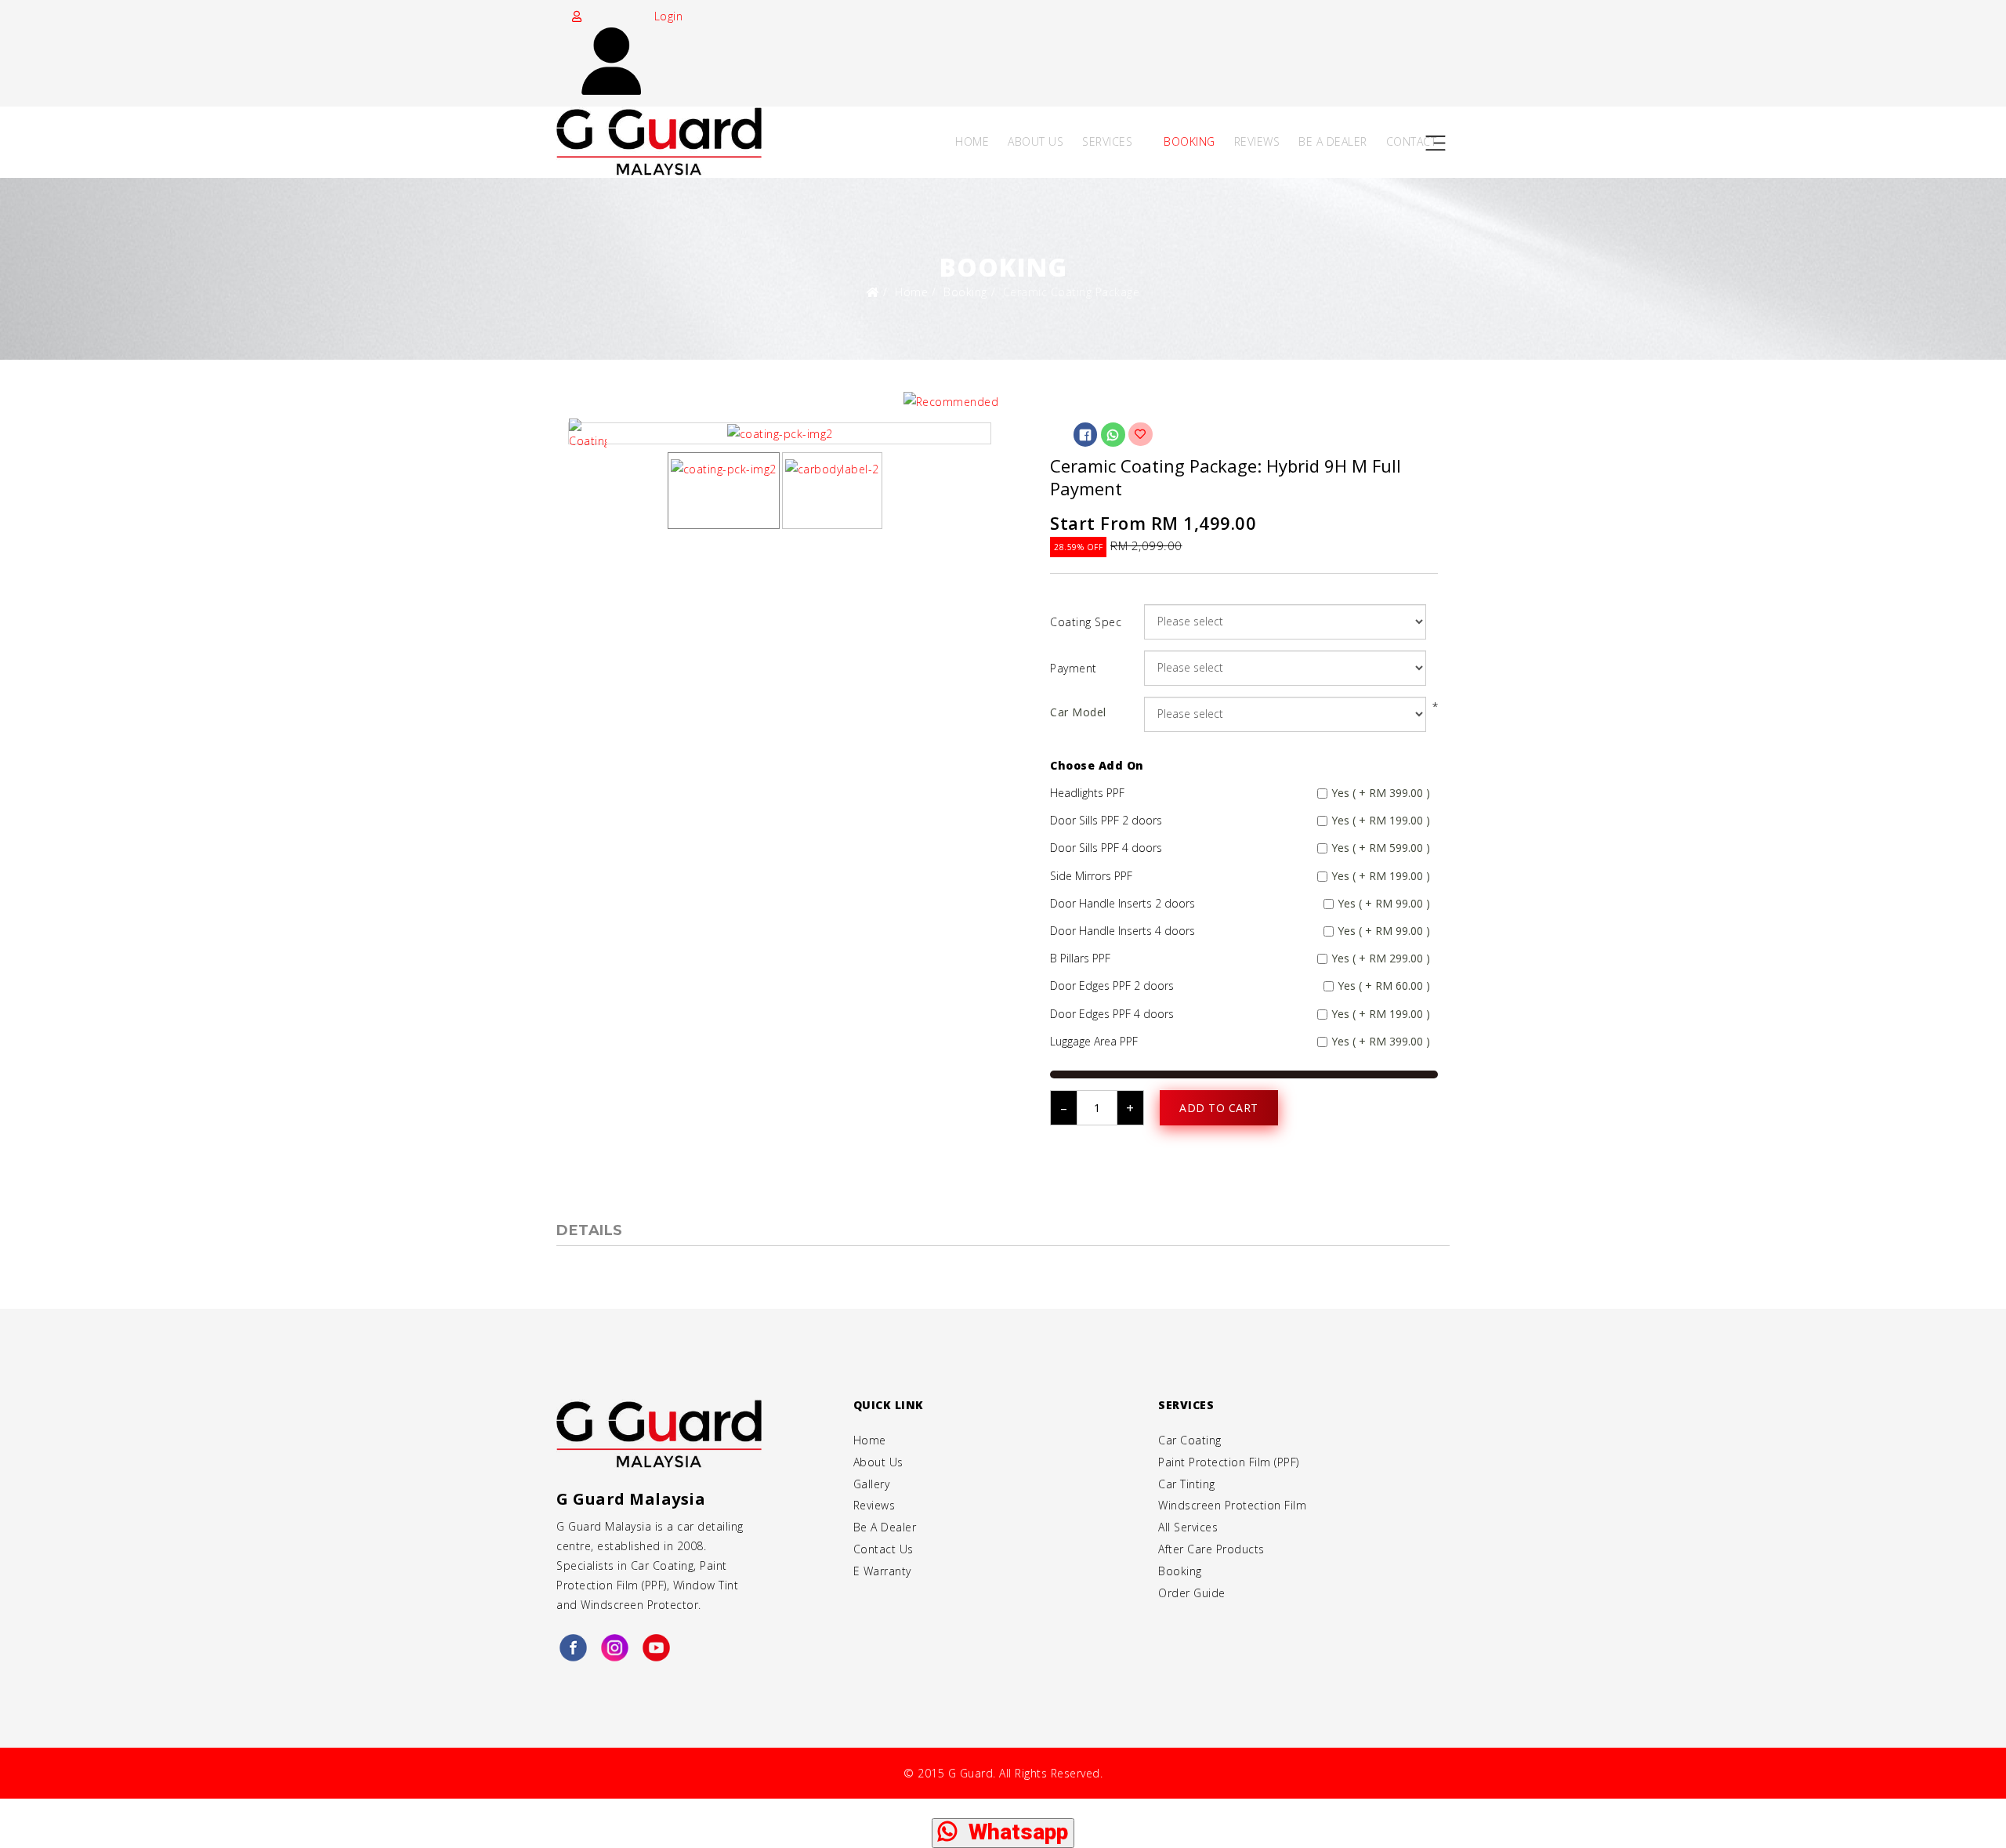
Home (972, 141)
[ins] (615, 1649)
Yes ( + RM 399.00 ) (1381, 793)
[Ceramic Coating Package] (780, 433)
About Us (1036, 141)
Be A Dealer (1333, 141)
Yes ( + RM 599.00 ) (1381, 848)
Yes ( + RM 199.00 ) (1381, 820)
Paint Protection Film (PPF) (1229, 1462)
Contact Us (884, 1549)
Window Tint (706, 1585)
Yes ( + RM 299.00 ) (1381, 958)
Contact (1412, 141)
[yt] (656, 1649)
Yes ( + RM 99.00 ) (1384, 903)
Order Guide (1192, 1593)
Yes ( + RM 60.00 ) (1384, 986)
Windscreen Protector (639, 1605)
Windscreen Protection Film (1232, 1505)
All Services (1188, 1527)
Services (1107, 141)
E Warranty (882, 1571)
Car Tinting (1187, 1484)
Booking (1189, 141)
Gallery (872, 1484)
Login (666, 16)
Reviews (1257, 141)
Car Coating (663, 1565)
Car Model (1078, 712)
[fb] (573, 1649)
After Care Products (1211, 1549)
